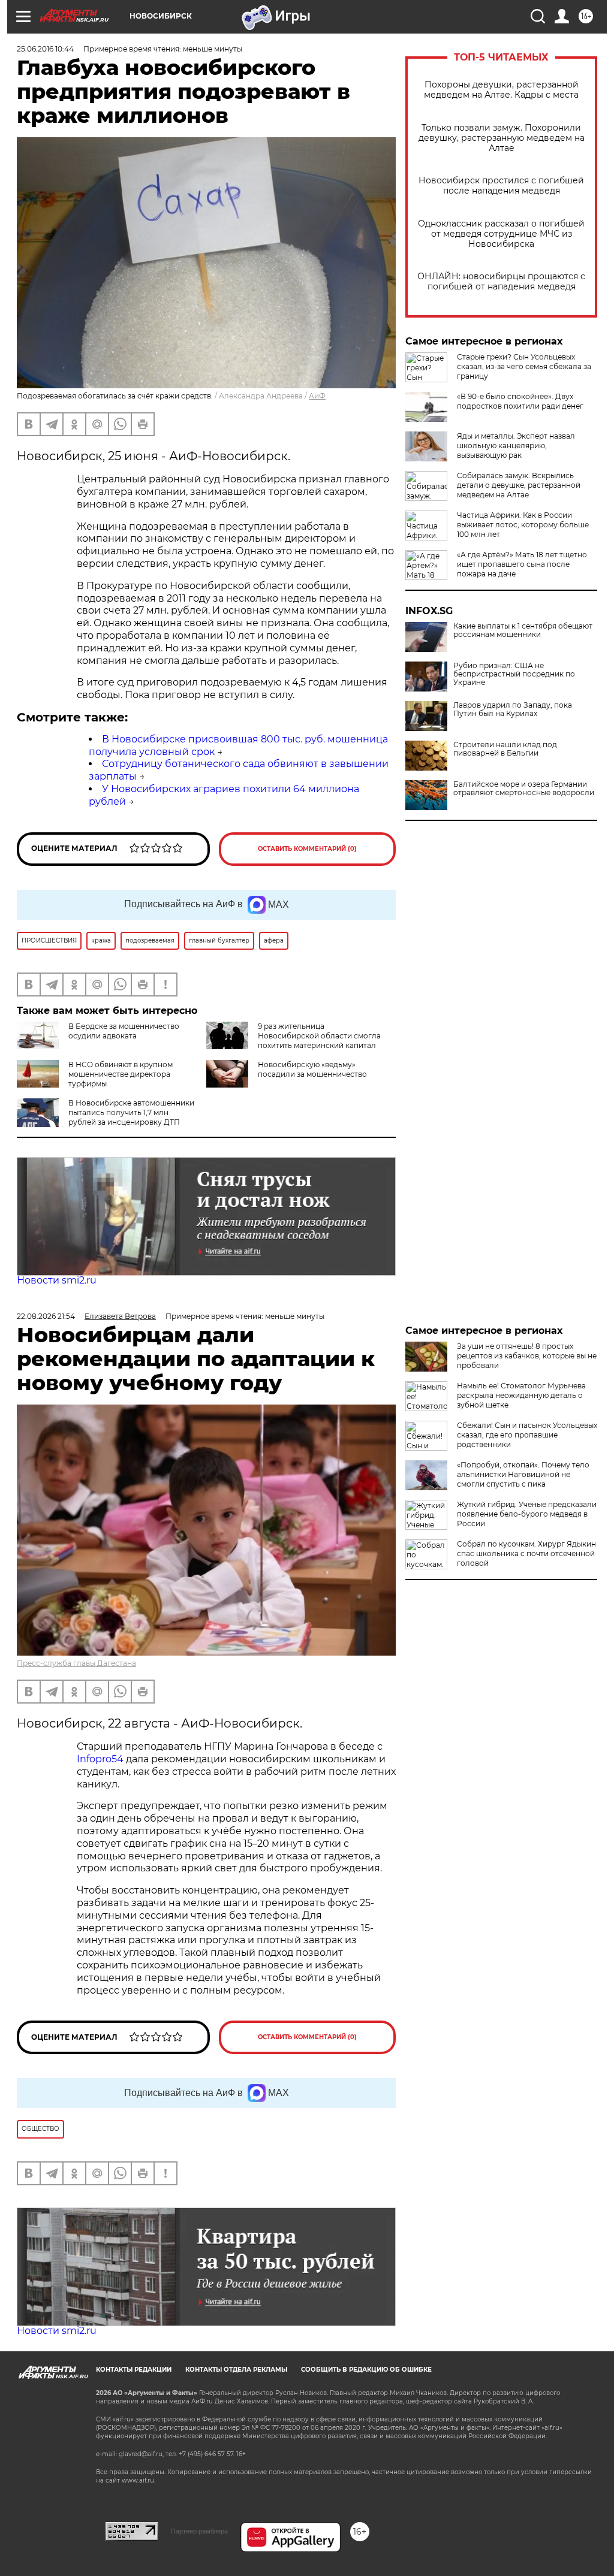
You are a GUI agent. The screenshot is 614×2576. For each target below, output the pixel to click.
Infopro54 (100, 1759)
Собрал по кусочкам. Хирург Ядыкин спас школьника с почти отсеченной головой (526, 1553)
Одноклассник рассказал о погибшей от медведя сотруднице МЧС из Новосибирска (501, 234)
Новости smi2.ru (57, 1280)
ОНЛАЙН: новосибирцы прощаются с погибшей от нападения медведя (501, 282)
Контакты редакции (134, 2370)
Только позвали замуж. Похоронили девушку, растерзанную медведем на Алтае (502, 138)
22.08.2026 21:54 (46, 1316)
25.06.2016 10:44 (45, 49)
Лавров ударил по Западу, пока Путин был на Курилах (513, 709)
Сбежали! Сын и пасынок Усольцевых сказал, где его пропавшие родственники (527, 1435)
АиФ (317, 396)
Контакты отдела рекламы (236, 2370)
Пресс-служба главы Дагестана (76, 1663)
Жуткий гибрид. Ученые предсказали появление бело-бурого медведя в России (527, 1514)
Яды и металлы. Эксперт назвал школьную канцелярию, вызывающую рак (516, 446)
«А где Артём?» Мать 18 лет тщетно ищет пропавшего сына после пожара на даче (522, 564)
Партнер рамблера (199, 2531)
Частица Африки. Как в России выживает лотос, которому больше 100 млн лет (523, 525)
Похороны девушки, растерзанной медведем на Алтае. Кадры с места (501, 90)
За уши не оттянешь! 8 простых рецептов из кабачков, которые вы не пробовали (527, 1356)
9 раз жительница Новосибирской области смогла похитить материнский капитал (319, 1036)
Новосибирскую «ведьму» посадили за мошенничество (312, 1069)
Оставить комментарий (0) (307, 849)
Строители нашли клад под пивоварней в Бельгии (505, 749)
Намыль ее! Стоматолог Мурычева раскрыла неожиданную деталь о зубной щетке (521, 1395)
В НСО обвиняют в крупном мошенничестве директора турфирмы (121, 1074)
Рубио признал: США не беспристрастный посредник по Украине (514, 674)
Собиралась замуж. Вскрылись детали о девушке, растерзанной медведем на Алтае (519, 485)
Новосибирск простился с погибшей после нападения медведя (501, 186)
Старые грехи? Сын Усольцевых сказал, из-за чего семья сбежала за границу (524, 366)
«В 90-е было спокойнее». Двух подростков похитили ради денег (520, 401)
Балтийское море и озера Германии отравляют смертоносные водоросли (524, 789)
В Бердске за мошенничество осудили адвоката (124, 1031)
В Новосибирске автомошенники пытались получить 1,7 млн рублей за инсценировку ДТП (131, 1112)
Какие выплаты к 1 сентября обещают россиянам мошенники (523, 630)
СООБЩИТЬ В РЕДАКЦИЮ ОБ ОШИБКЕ (366, 2370)
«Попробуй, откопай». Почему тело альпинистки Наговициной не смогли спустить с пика (523, 1474)
